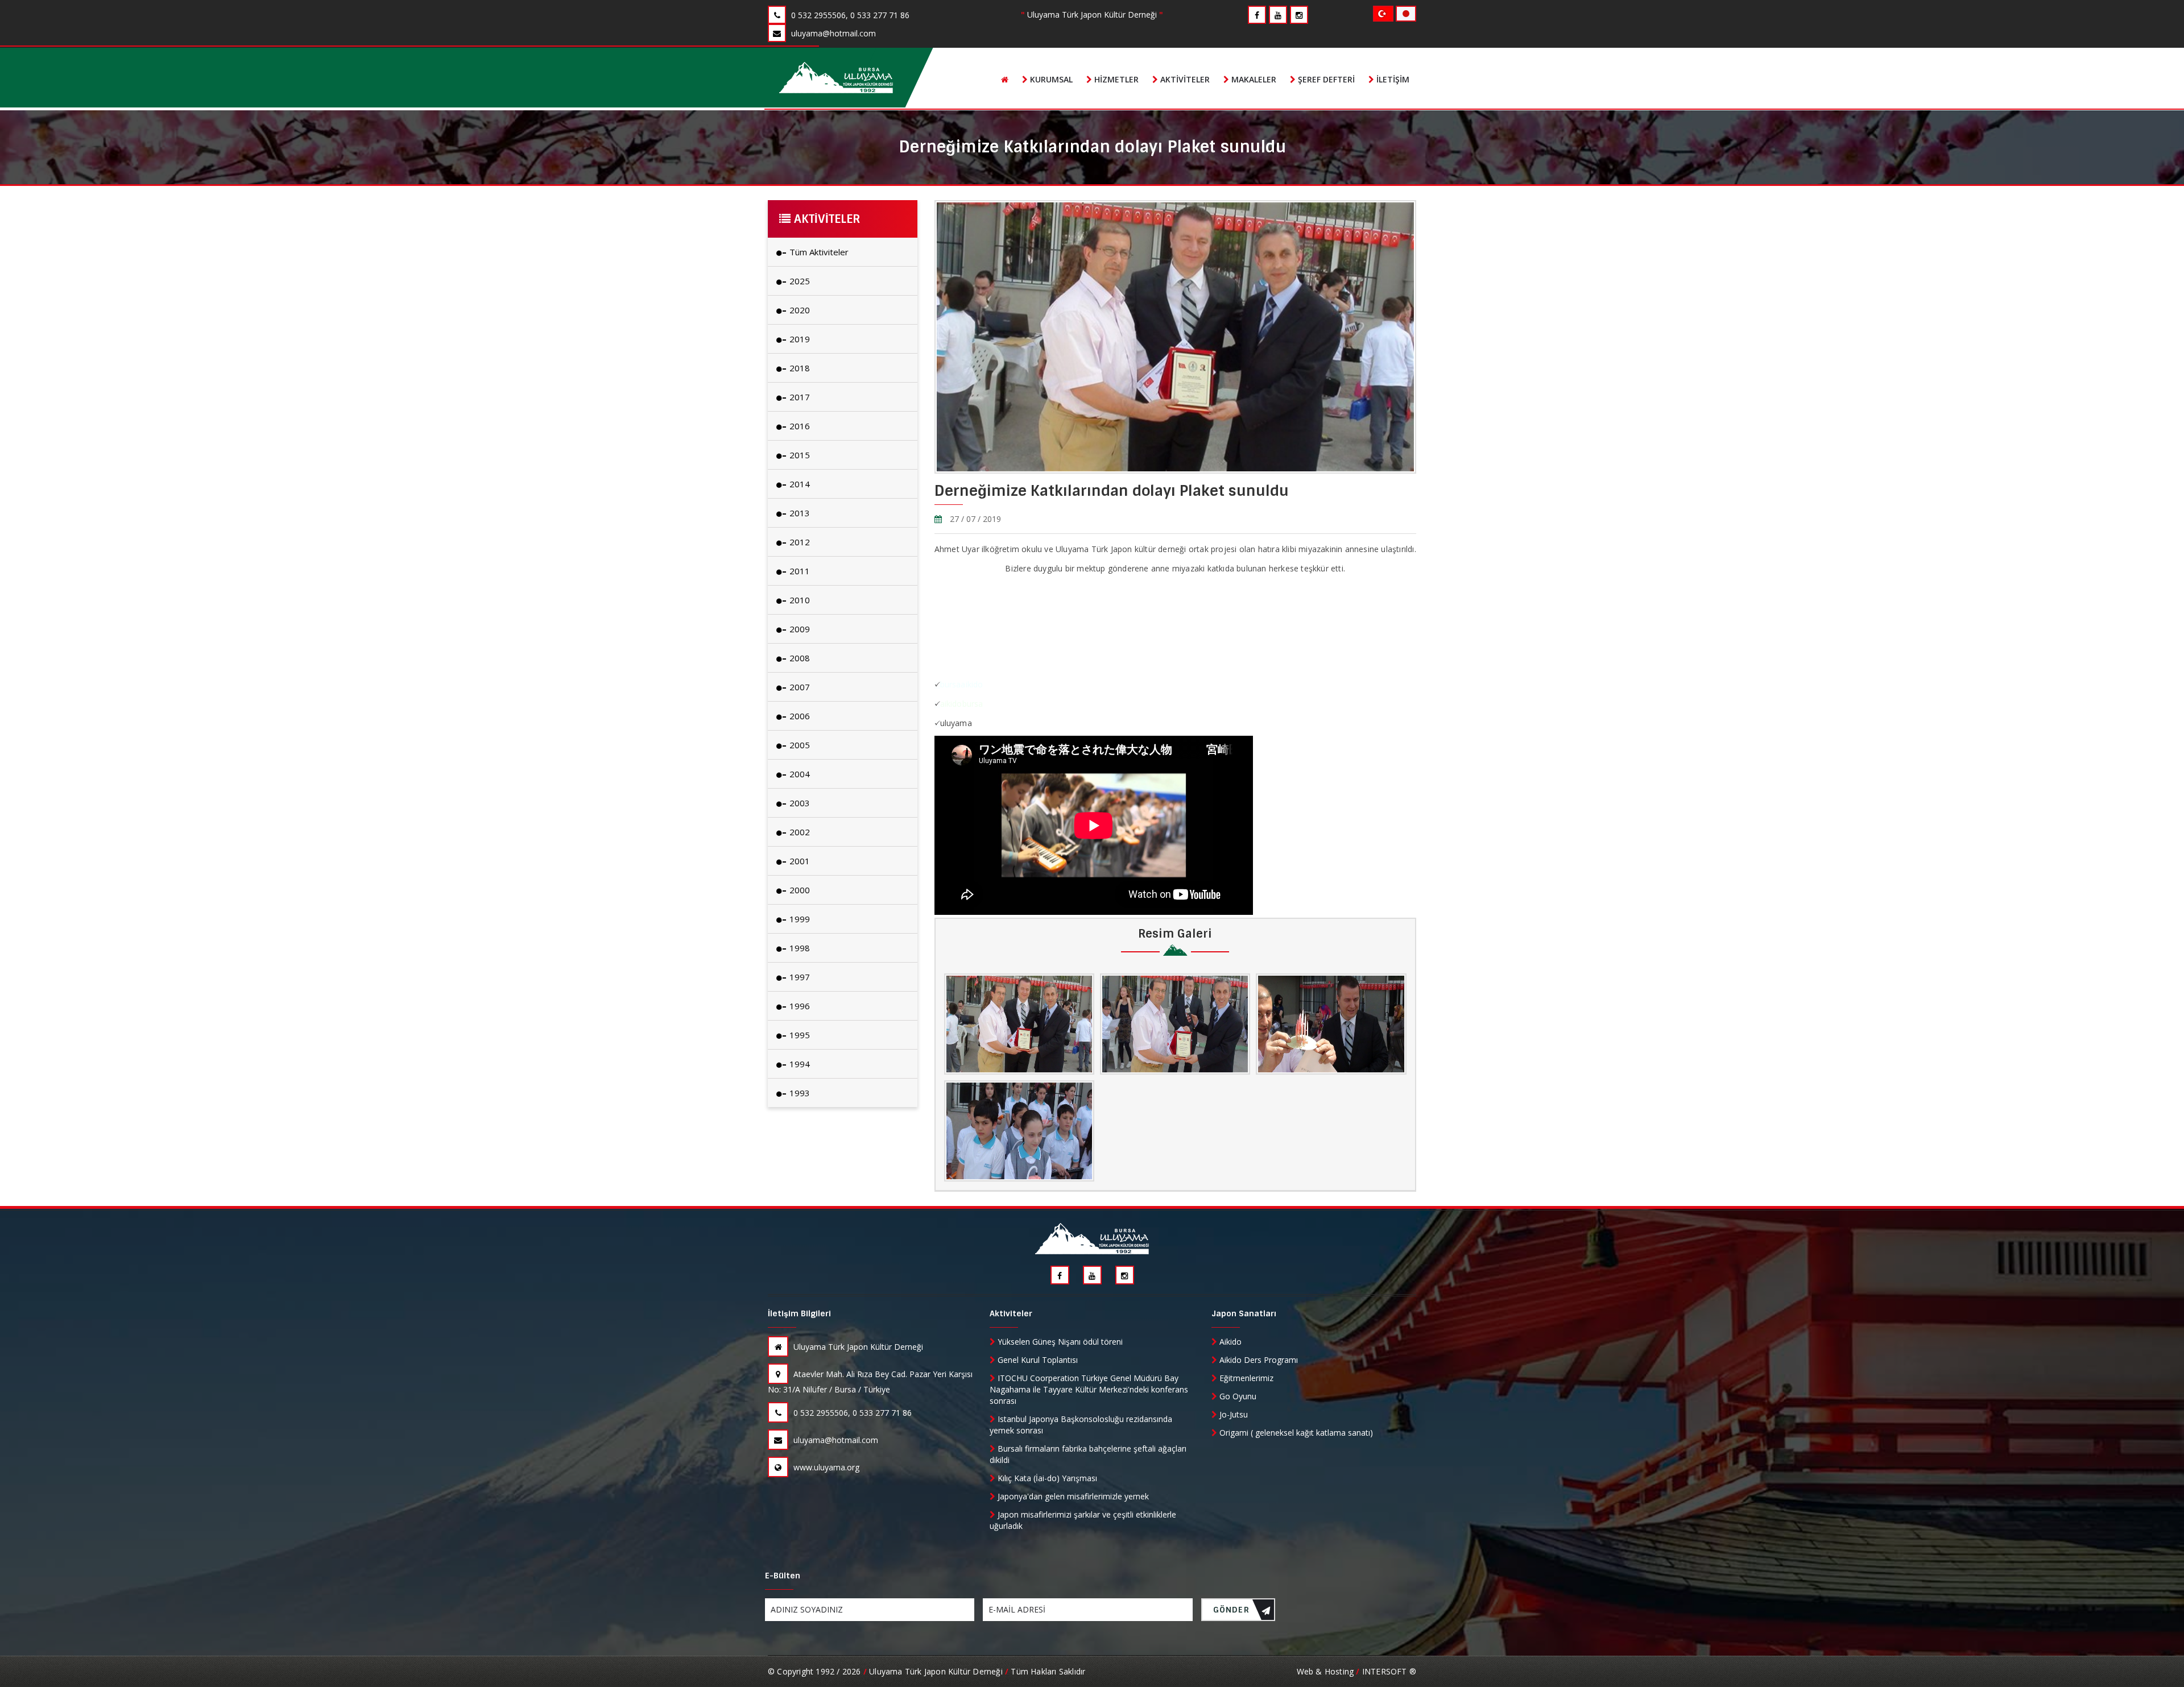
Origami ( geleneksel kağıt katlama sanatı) (1295, 1433)
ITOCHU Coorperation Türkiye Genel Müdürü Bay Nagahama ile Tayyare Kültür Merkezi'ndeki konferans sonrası (1089, 1389)
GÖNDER (1231, 1610)
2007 (799, 687)
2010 (799, 600)
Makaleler (1253, 79)
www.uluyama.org (825, 1467)
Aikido (1229, 1342)
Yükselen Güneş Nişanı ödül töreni (1059, 1342)
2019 (799, 339)
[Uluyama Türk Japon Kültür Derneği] (836, 78)
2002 (799, 832)
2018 (799, 368)
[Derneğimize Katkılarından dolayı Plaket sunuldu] (1019, 1024)
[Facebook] (1257, 15)
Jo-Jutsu (1232, 1414)
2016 (799, 426)
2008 (799, 658)
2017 (799, 397)
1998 (799, 948)
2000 (799, 890)
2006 (799, 716)
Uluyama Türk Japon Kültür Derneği (857, 1347)
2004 (799, 774)
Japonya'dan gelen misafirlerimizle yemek (1072, 1496)
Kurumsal (1050, 79)
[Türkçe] (1384, 13)
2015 (799, 455)
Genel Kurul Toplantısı (1037, 1360)
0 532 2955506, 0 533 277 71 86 (851, 1413)
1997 (799, 977)
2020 (799, 310)
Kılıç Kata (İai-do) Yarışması (1046, 1478)
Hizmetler (1115, 79)
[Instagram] (1299, 15)
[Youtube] (1278, 15)
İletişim (1392, 79)
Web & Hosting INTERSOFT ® (1356, 1671)
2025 (799, 281)
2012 (799, 542)
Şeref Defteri (1325, 79)
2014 (799, 484)
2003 (799, 803)
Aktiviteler (1184, 79)
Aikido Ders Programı (1258, 1360)
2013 (799, 513)
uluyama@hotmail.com (835, 1440)
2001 (799, 861)
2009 (799, 629)
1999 (799, 919)
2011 (799, 571)
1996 (799, 1006)
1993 (799, 1093)
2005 (799, 745)
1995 (799, 1035)
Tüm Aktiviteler (818, 252)
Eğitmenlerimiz (1245, 1378)
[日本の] (1406, 13)
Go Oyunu (1237, 1396)
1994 (799, 1064)
